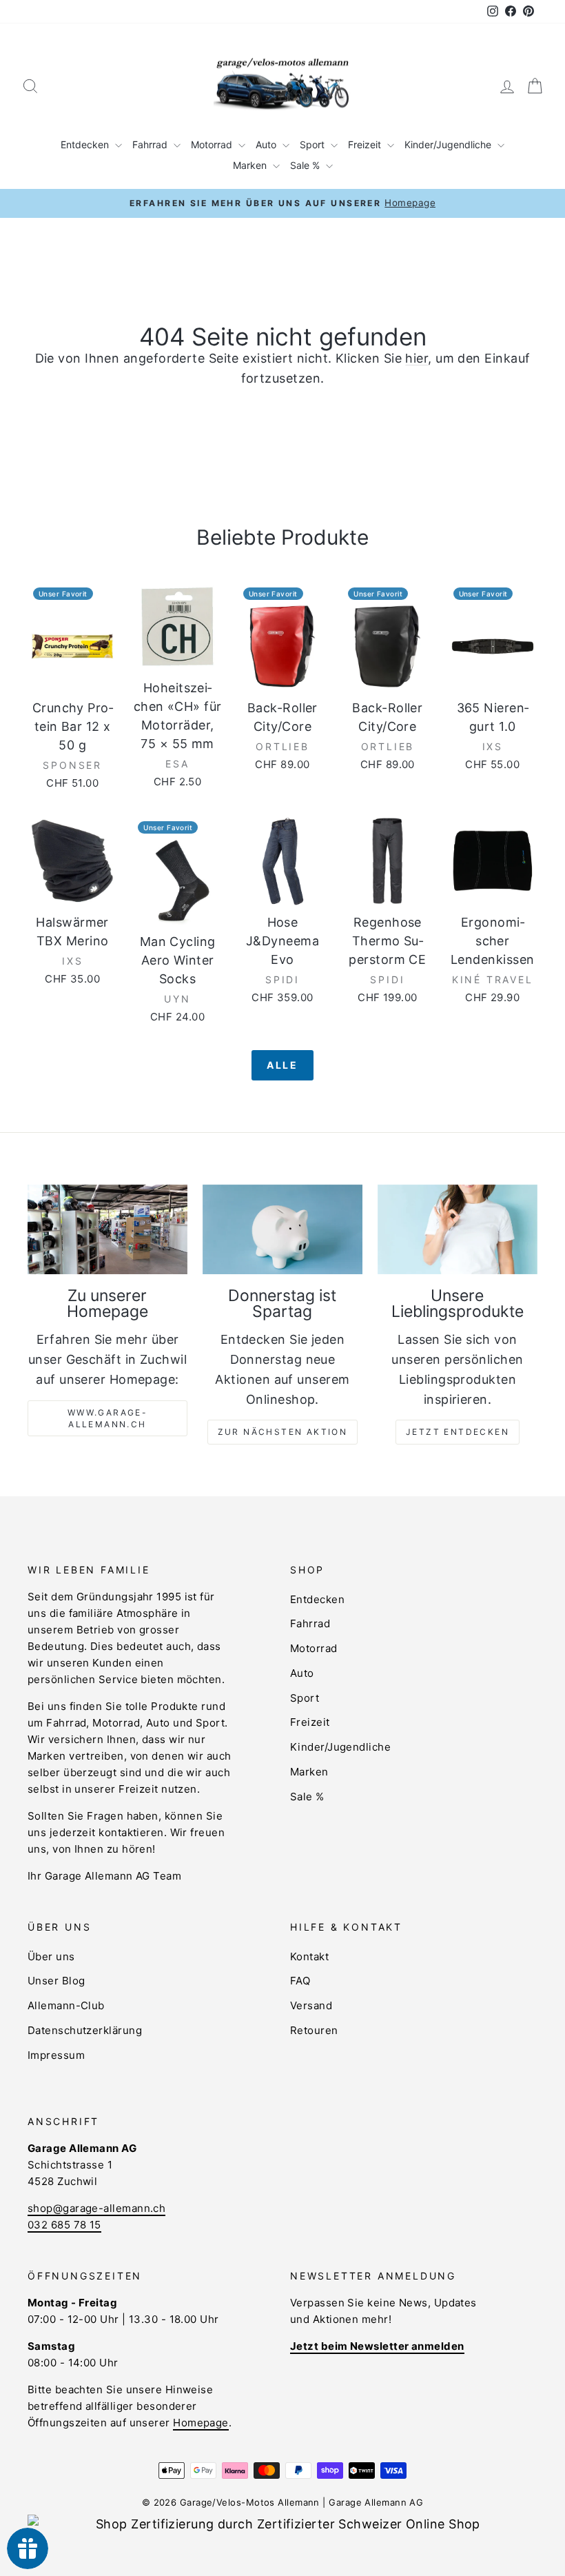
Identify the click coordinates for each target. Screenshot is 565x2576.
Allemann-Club (66, 2005)
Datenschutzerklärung (85, 2030)
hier (417, 358)
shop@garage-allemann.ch (96, 2208)
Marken (251, 165)
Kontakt (309, 1956)
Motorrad (213, 144)
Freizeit (366, 144)
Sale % (306, 165)
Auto (267, 144)
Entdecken (86, 144)
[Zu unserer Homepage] (107, 1229)
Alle (282, 1065)
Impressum (56, 2055)
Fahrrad (151, 144)
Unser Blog (56, 1981)
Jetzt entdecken (458, 1432)
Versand (311, 2005)
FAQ (300, 1981)
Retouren (314, 2030)
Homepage (201, 2423)
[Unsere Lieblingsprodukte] (458, 1229)
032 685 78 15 (64, 2225)
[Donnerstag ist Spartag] (282, 1229)
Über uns (51, 1956)
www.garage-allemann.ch (107, 1418)
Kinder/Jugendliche (449, 144)
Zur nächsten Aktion (283, 1432)
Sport (314, 144)
